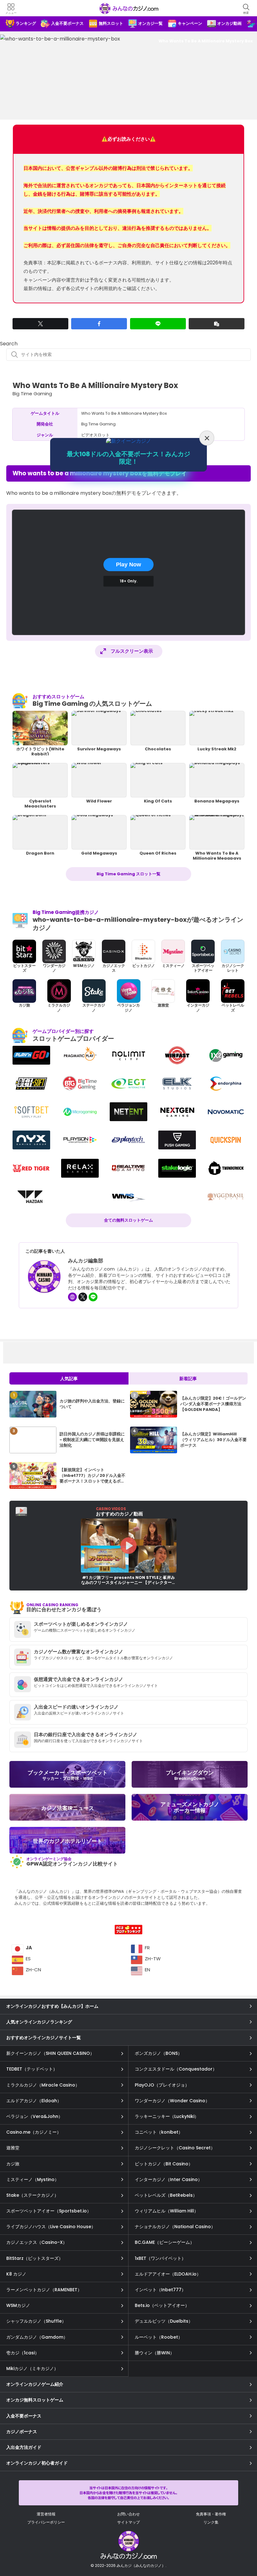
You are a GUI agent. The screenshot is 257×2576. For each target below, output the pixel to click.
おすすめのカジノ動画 (119, 1512)
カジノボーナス (22, 2432)
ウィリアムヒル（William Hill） (167, 2211)
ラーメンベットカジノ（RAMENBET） (44, 2290)
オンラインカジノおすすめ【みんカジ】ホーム (52, 2006)
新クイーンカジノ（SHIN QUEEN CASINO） (50, 2053)
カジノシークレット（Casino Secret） (175, 2148)
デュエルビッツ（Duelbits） (164, 2321)
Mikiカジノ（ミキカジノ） (32, 2368)
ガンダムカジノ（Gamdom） (37, 2337)
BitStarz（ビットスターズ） (35, 2258)
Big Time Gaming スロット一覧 (128, 874)
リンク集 (211, 2522)
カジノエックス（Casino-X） (37, 2242)
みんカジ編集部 (86, 1261)
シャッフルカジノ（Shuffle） (36, 2321)
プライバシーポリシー (46, 2522)
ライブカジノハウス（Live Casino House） (51, 2227)
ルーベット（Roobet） (159, 2337)
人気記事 (69, 1379)
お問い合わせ (128, 2514)
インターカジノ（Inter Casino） (168, 2179)
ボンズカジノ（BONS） (158, 2053)
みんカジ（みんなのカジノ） (128, 8)
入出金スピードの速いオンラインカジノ (76, 1707)
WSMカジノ (18, 2305)
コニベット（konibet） (159, 2132)
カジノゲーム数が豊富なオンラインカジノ (79, 1652)
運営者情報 (46, 2514)
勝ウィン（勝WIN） (155, 2353)
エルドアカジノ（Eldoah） (34, 2101)
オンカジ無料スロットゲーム (35, 2400)
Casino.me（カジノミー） (34, 2132)
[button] (217, 324)
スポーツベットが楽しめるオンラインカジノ (81, 1624)
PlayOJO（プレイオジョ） (162, 2085)
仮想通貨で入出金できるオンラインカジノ (79, 1679)
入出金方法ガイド (24, 2447)
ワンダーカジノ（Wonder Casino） (172, 2101)
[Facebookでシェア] (99, 324)
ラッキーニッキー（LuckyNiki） (167, 2116)
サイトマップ (128, 2522)
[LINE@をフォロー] (93, 1297)
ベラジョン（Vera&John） (34, 2116)
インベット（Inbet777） (160, 2290)
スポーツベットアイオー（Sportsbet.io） (49, 2211)
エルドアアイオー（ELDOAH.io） (168, 2274)
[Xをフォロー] (83, 1297)
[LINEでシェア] (158, 324)
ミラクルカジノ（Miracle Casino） (43, 2085)
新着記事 (188, 1379)
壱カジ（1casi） (23, 2353)
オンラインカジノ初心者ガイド (37, 2463)
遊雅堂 (13, 2148)
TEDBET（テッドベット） (32, 2069)
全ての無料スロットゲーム (128, 1220)
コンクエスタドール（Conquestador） (176, 2069)
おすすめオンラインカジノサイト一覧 (44, 2038)
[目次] (244, 2544)
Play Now (128, 564)
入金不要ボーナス (24, 2416)
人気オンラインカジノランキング (39, 2022)
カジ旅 (13, 2164)
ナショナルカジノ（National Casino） (175, 2227)
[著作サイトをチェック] (72, 1297)
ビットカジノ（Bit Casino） (164, 2164)
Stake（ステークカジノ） (32, 2195)
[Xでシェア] (40, 324)
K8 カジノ (16, 2274)
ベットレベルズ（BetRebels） (166, 2195)
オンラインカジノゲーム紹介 (35, 2384)
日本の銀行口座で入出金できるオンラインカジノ (86, 1734)
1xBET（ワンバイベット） (160, 2258)
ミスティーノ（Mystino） (33, 2179)
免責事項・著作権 (211, 2514)
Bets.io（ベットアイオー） (162, 2305)
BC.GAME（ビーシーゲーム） (165, 2242)
